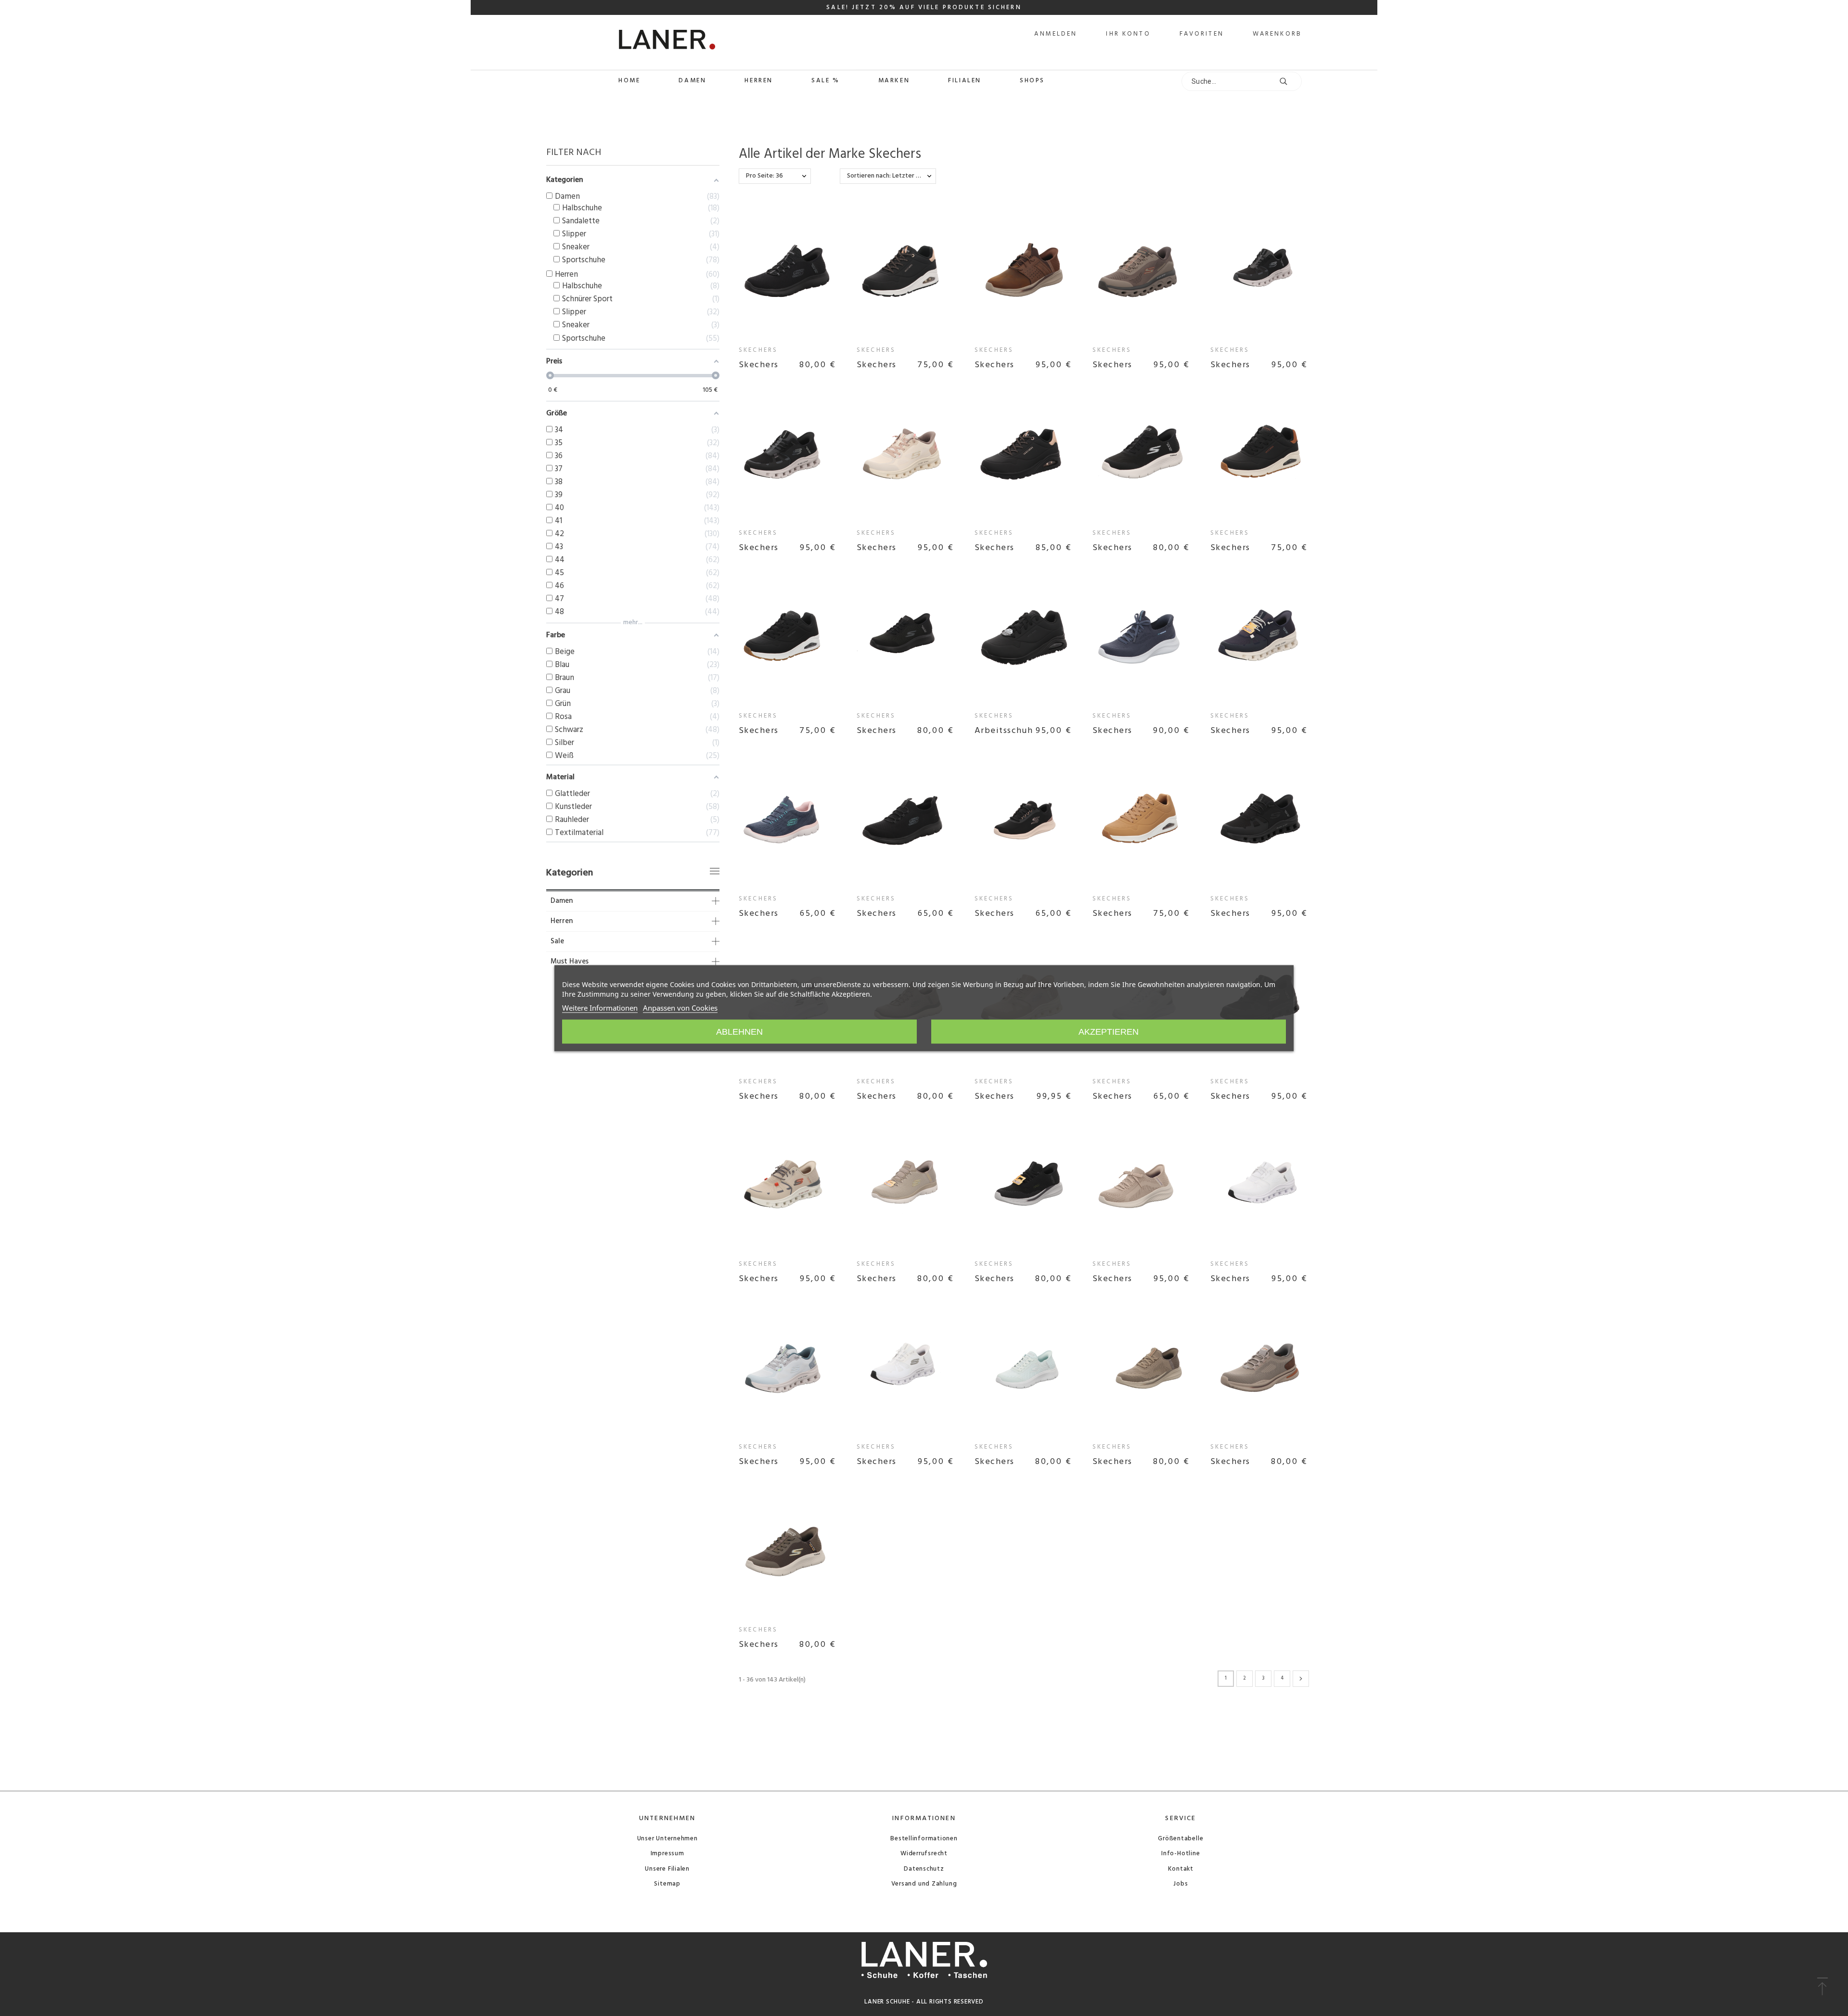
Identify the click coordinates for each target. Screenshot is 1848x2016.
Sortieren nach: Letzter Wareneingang (892, 176)
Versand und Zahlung (924, 1884)
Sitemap (667, 1884)
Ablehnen (739, 1031)
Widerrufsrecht (924, 1854)
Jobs (1181, 1884)
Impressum (667, 1854)
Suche (1290, 81)
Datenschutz (924, 1869)
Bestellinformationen (924, 1839)
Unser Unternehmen (667, 1839)
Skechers (758, 350)
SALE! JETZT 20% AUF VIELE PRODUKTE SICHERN (924, 7)
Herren (562, 921)
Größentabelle (1181, 1839)
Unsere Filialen (667, 1869)
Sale (557, 942)
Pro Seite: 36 (764, 176)
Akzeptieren (1109, 1031)
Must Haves (570, 962)
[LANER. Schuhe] (631, 42)
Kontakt (1181, 1869)
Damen (562, 901)
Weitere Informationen (600, 1007)
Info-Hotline (1181, 1854)
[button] (1822, 1987)
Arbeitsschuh (1004, 731)
